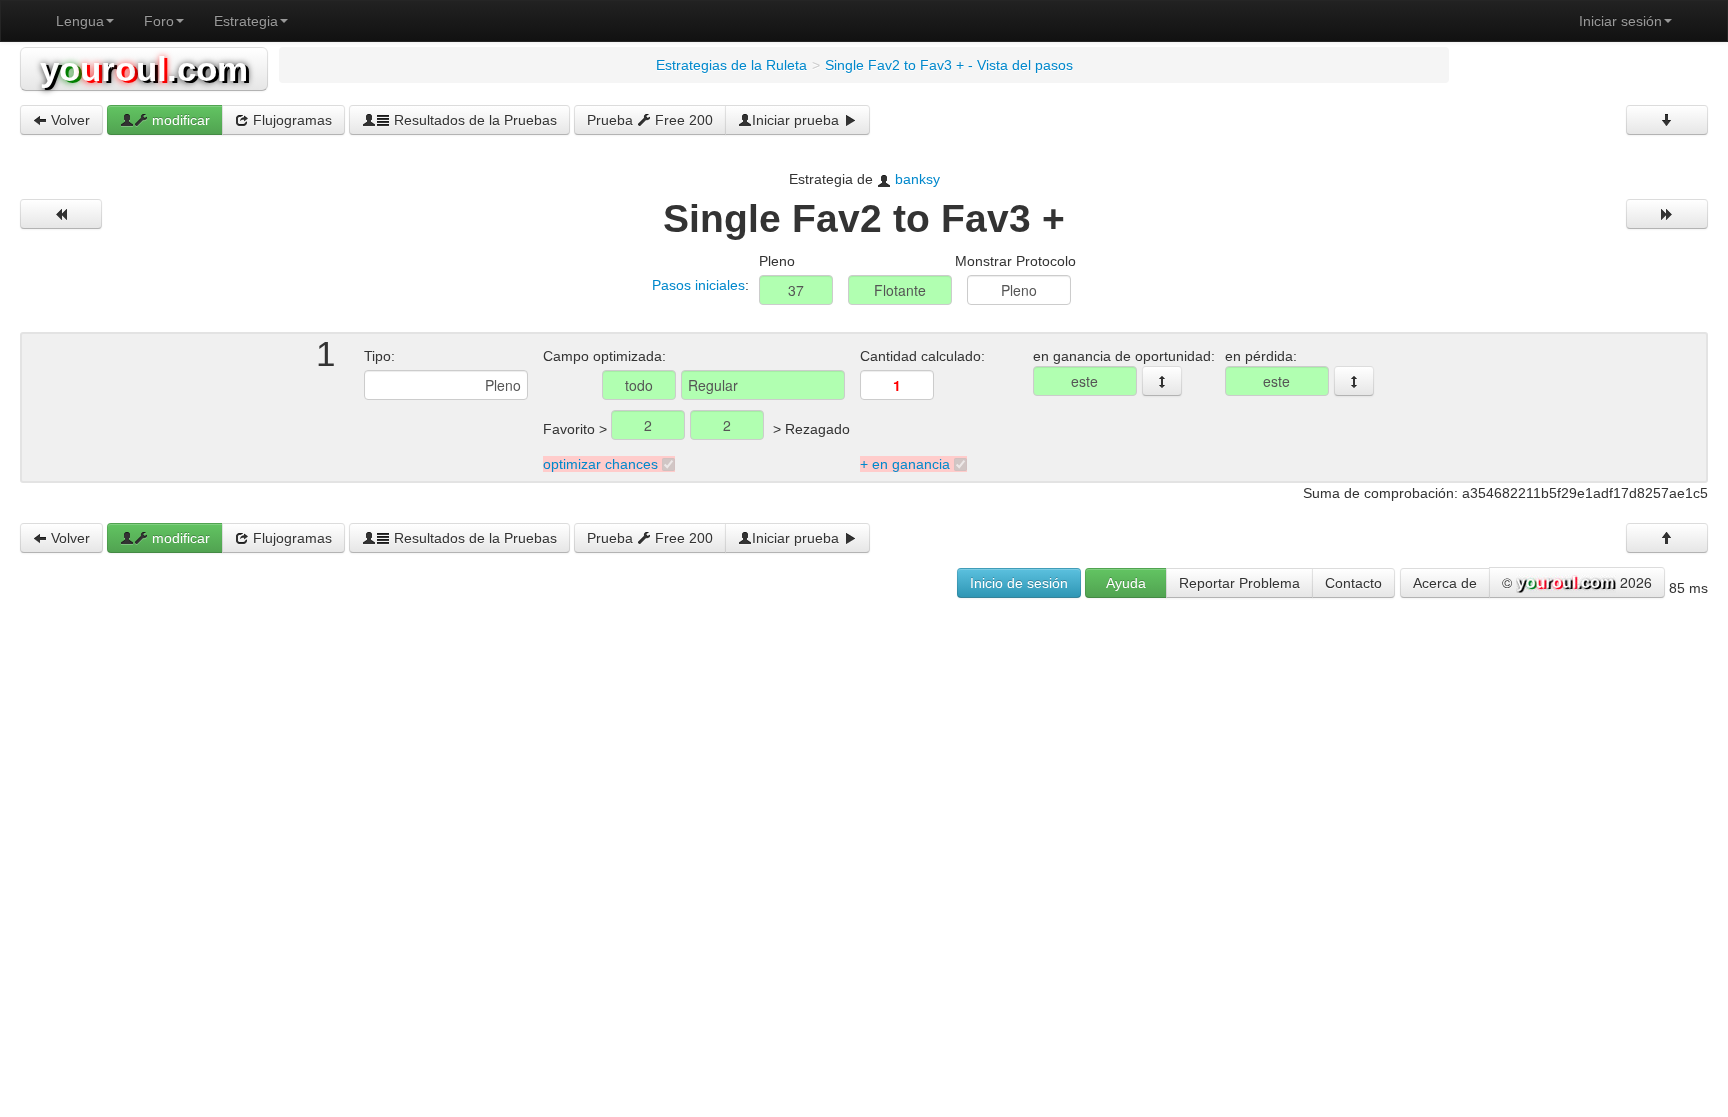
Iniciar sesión (1620, 21)
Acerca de (1445, 583)
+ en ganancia (905, 464)
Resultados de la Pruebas (473, 120)
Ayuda (1126, 583)
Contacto (1353, 583)
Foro (159, 21)
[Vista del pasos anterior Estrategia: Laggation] (61, 214)
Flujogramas (290, 120)
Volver (68, 120)
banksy (917, 179)
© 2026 (1577, 582)
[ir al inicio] (1667, 538)
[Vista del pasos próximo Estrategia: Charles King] (1667, 214)
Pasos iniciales (698, 285)
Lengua (80, 21)
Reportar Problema (1239, 583)
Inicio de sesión (1019, 583)
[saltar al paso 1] (1162, 381)
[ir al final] (1667, 120)
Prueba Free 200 (650, 120)
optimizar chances (600, 464)
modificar (179, 120)
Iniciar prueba (797, 120)
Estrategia (246, 21)
